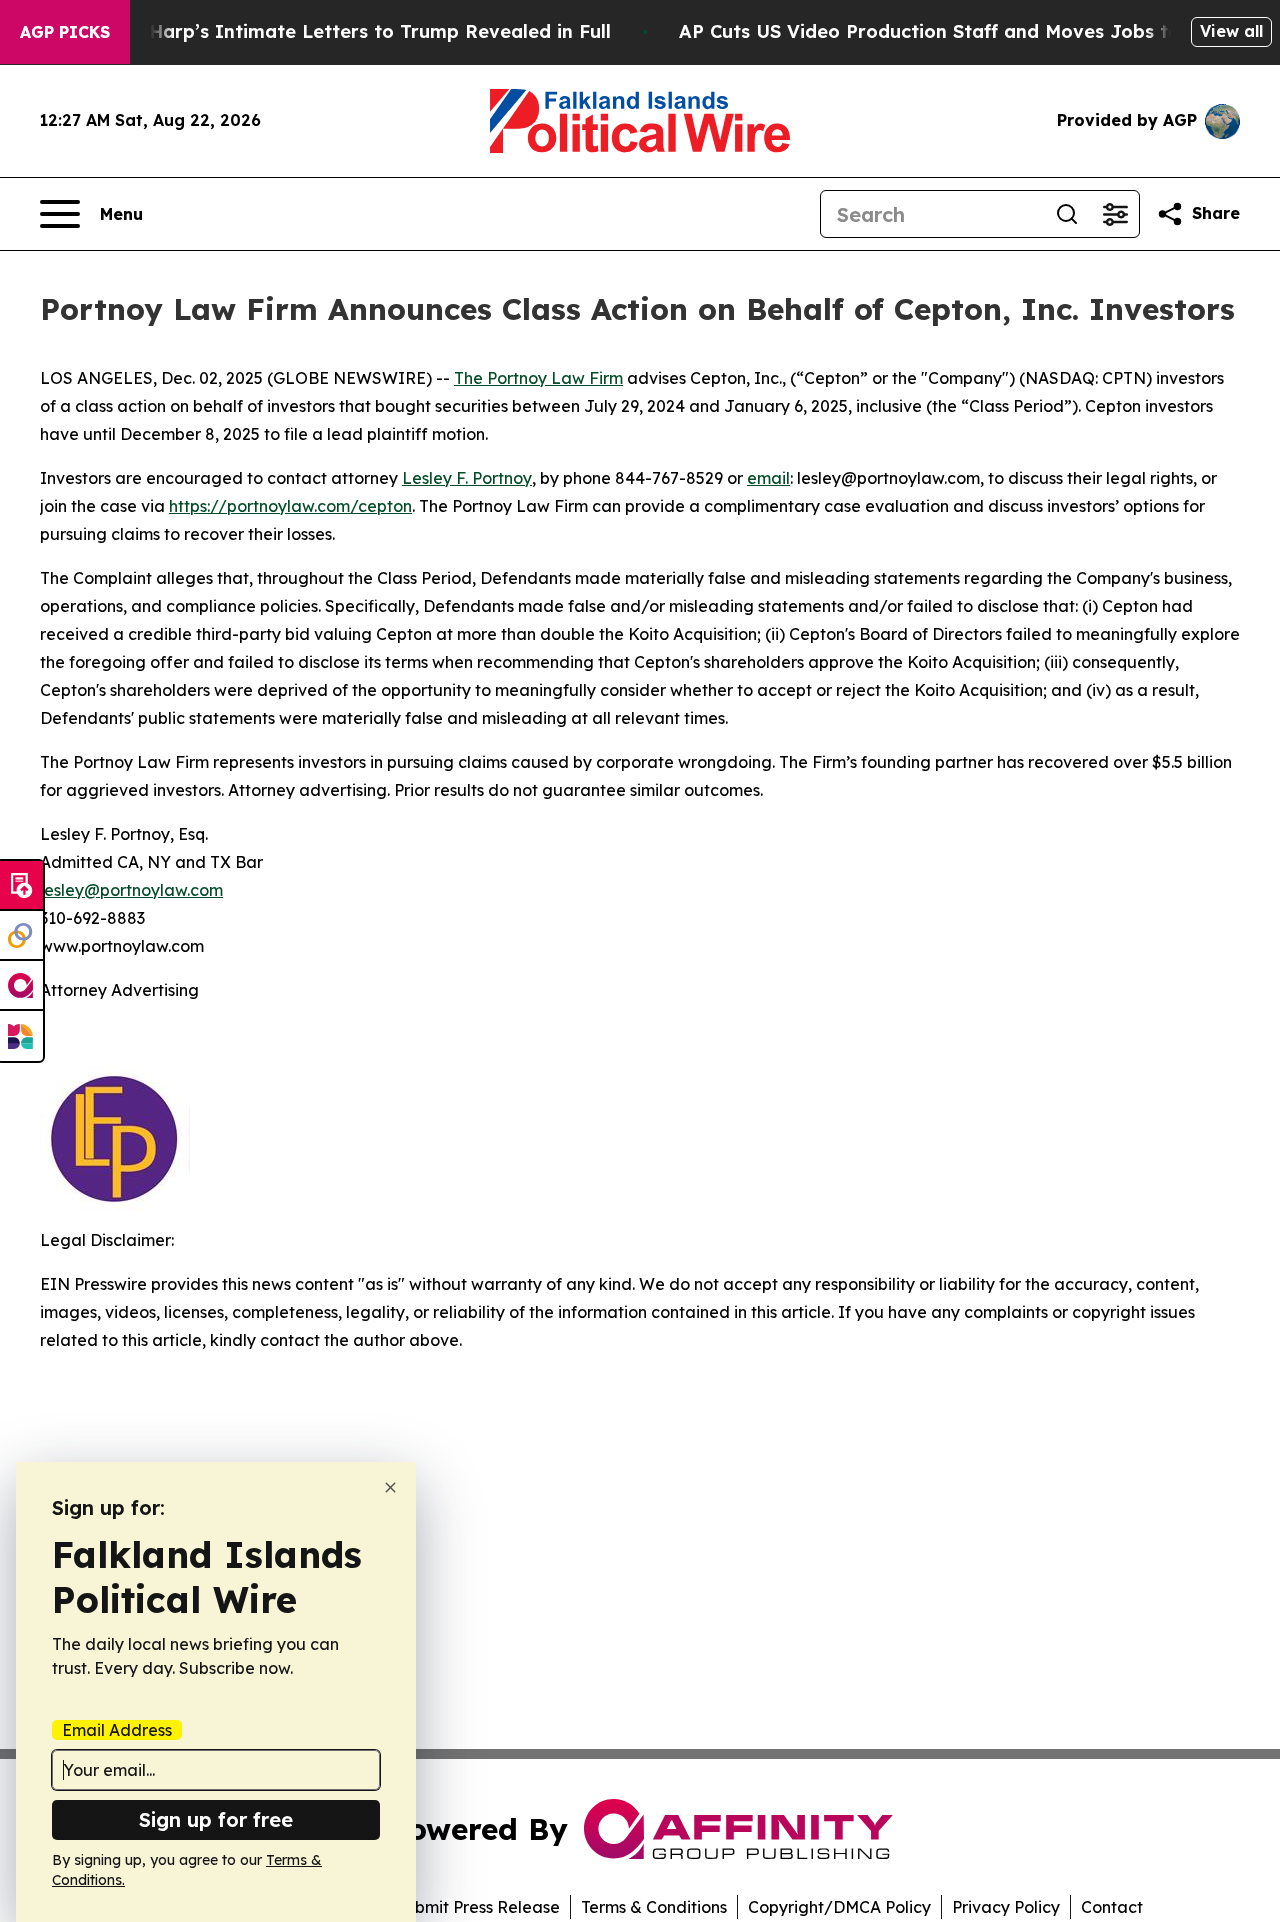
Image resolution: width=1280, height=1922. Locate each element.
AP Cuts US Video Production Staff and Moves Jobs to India (957, 31)
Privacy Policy (1006, 1907)
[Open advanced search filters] (1115, 214)
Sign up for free (216, 1819)
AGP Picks (65, 32)
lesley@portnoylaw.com (131, 890)
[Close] (390, 1487)
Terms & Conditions (654, 1907)
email (768, 478)
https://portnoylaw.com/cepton (290, 506)
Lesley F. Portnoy (467, 478)
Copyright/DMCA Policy (839, 1907)
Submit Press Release (477, 1907)
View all (1231, 31)
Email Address (117, 1730)
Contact (1112, 1907)
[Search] (1067, 214)
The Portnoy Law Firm (538, 378)
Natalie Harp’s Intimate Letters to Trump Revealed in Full (343, 31)
